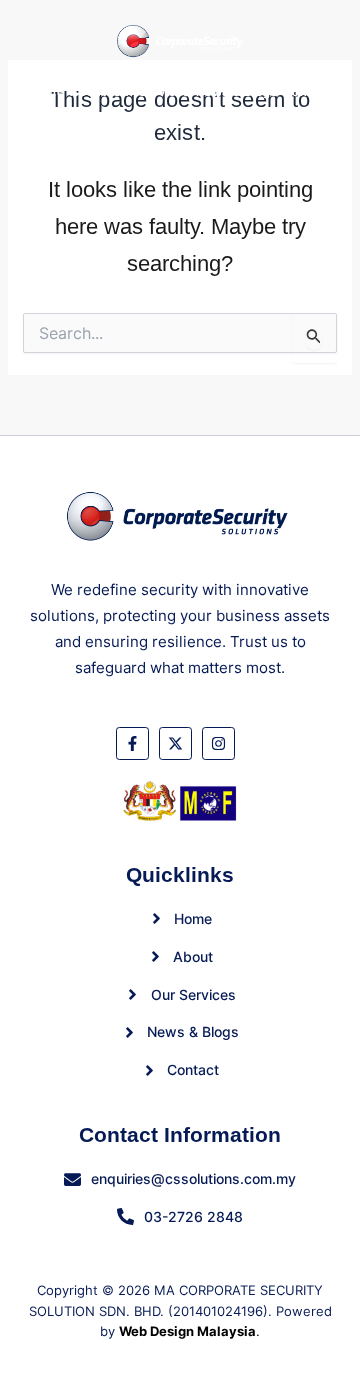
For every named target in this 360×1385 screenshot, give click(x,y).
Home (47, 92)
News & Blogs (236, 92)
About (88, 92)
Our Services (151, 92)
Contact (307, 92)
